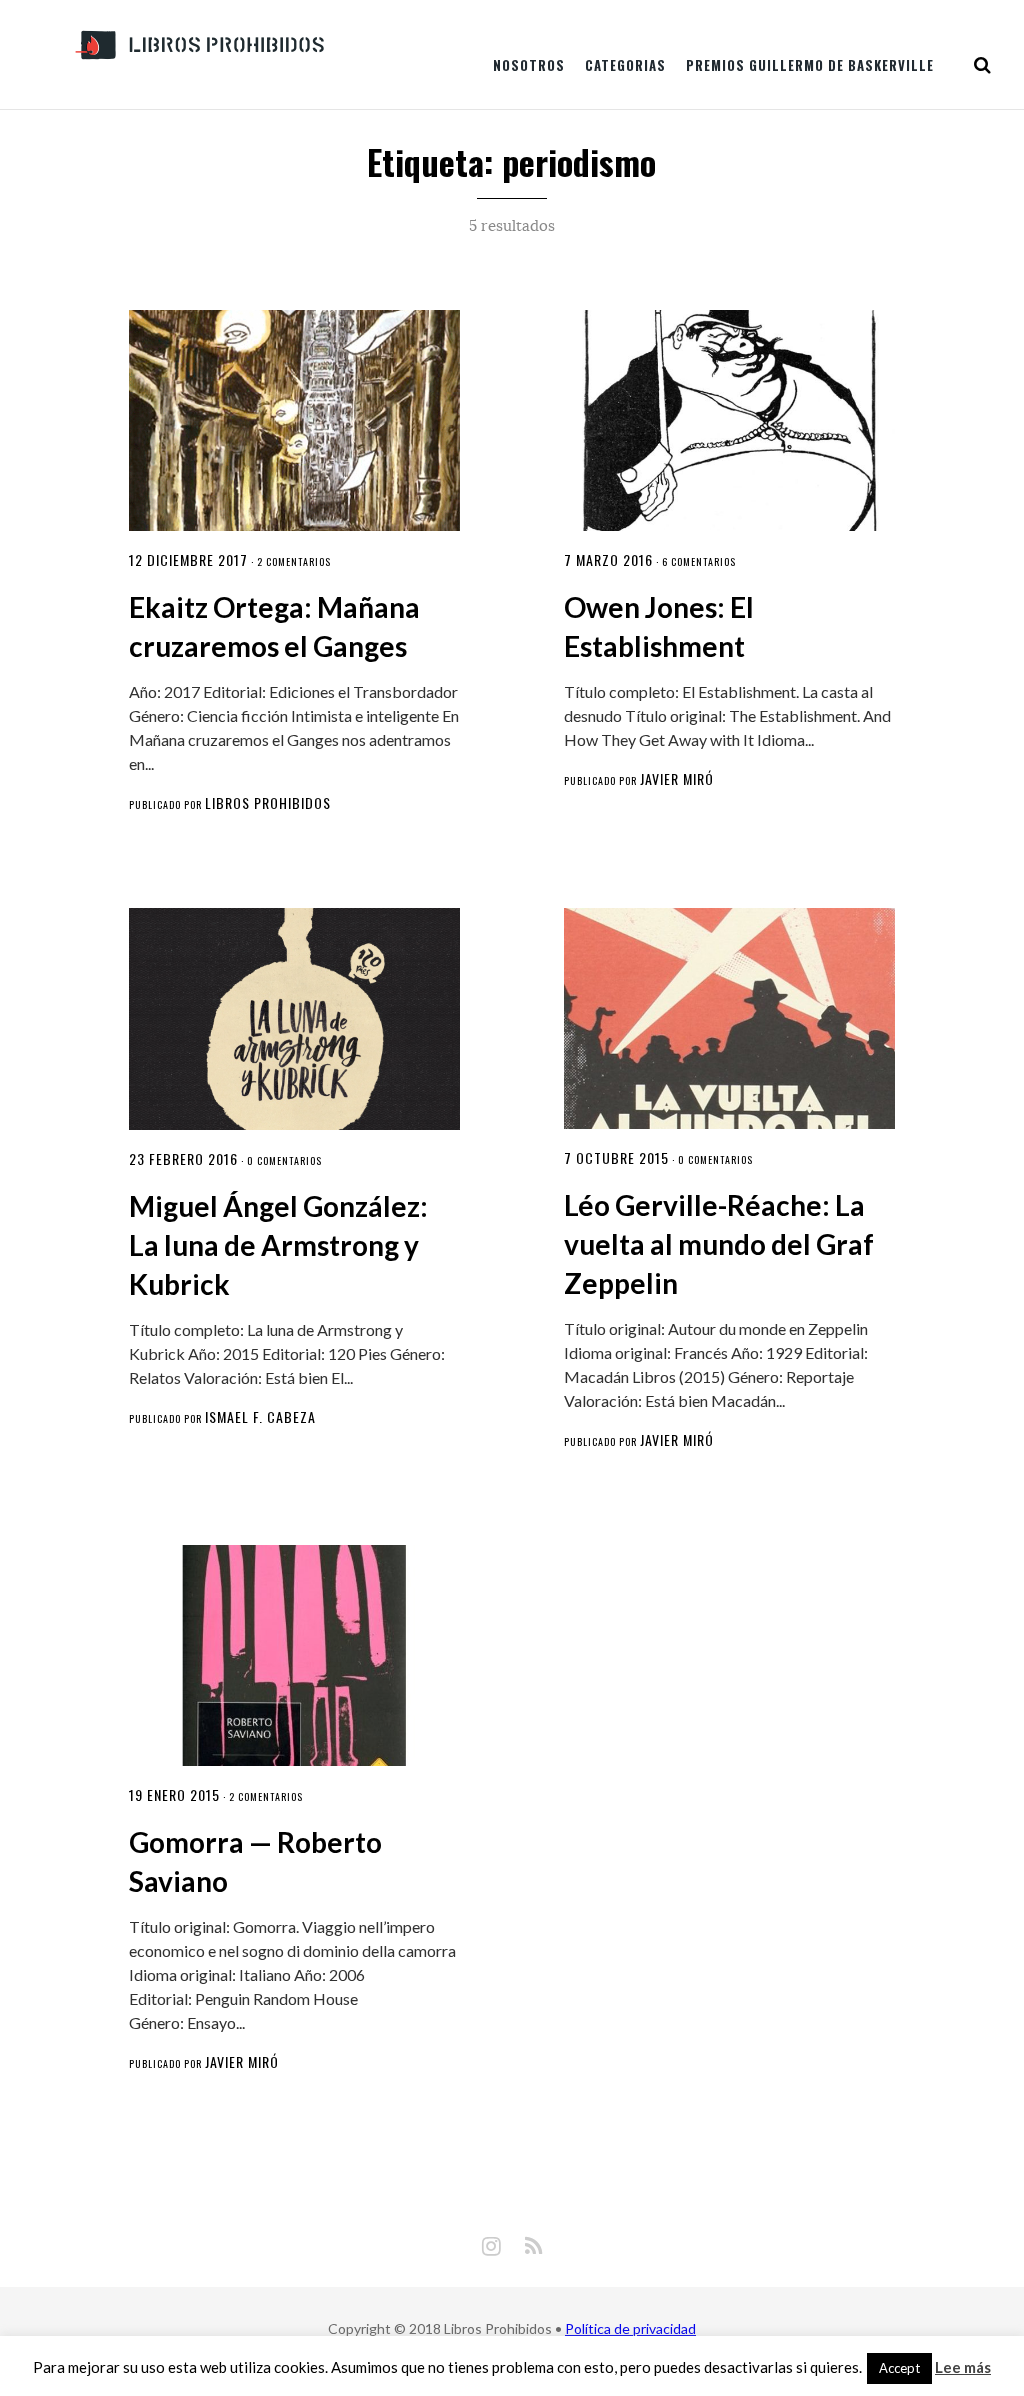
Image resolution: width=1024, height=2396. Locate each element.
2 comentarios (294, 561)
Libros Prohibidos (268, 802)
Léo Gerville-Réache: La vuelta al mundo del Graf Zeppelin (719, 1244)
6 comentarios (699, 561)
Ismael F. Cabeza (260, 1416)
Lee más (963, 2367)
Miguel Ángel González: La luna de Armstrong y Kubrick (278, 1245)
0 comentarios (284, 1160)
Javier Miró (677, 778)
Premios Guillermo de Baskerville (810, 65)
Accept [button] (899, 2368)
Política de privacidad (630, 2328)
